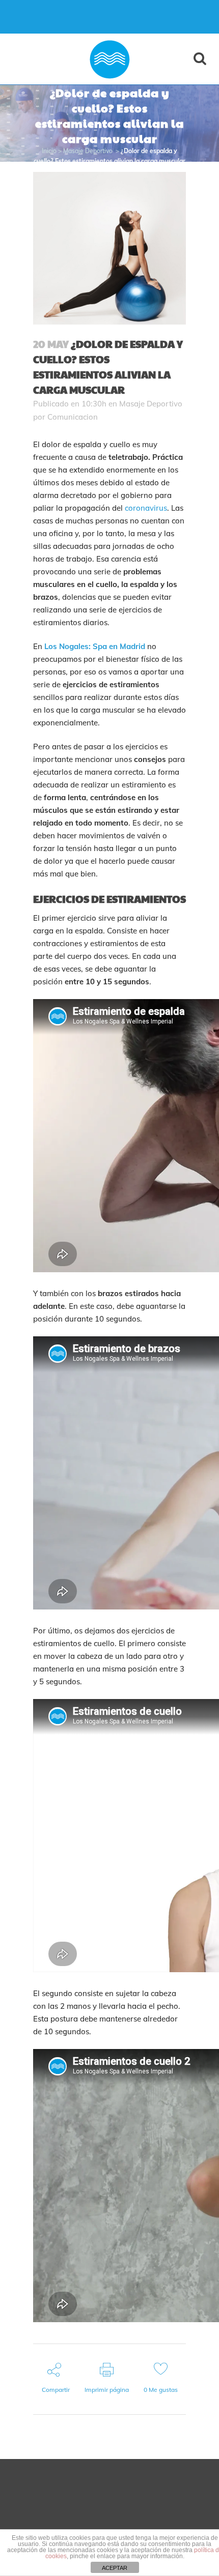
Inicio (49, 151)
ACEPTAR (115, 2568)
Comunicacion (73, 417)
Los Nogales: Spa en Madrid (95, 646)
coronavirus (146, 508)
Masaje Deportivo (88, 151)
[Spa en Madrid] (109, 59)
